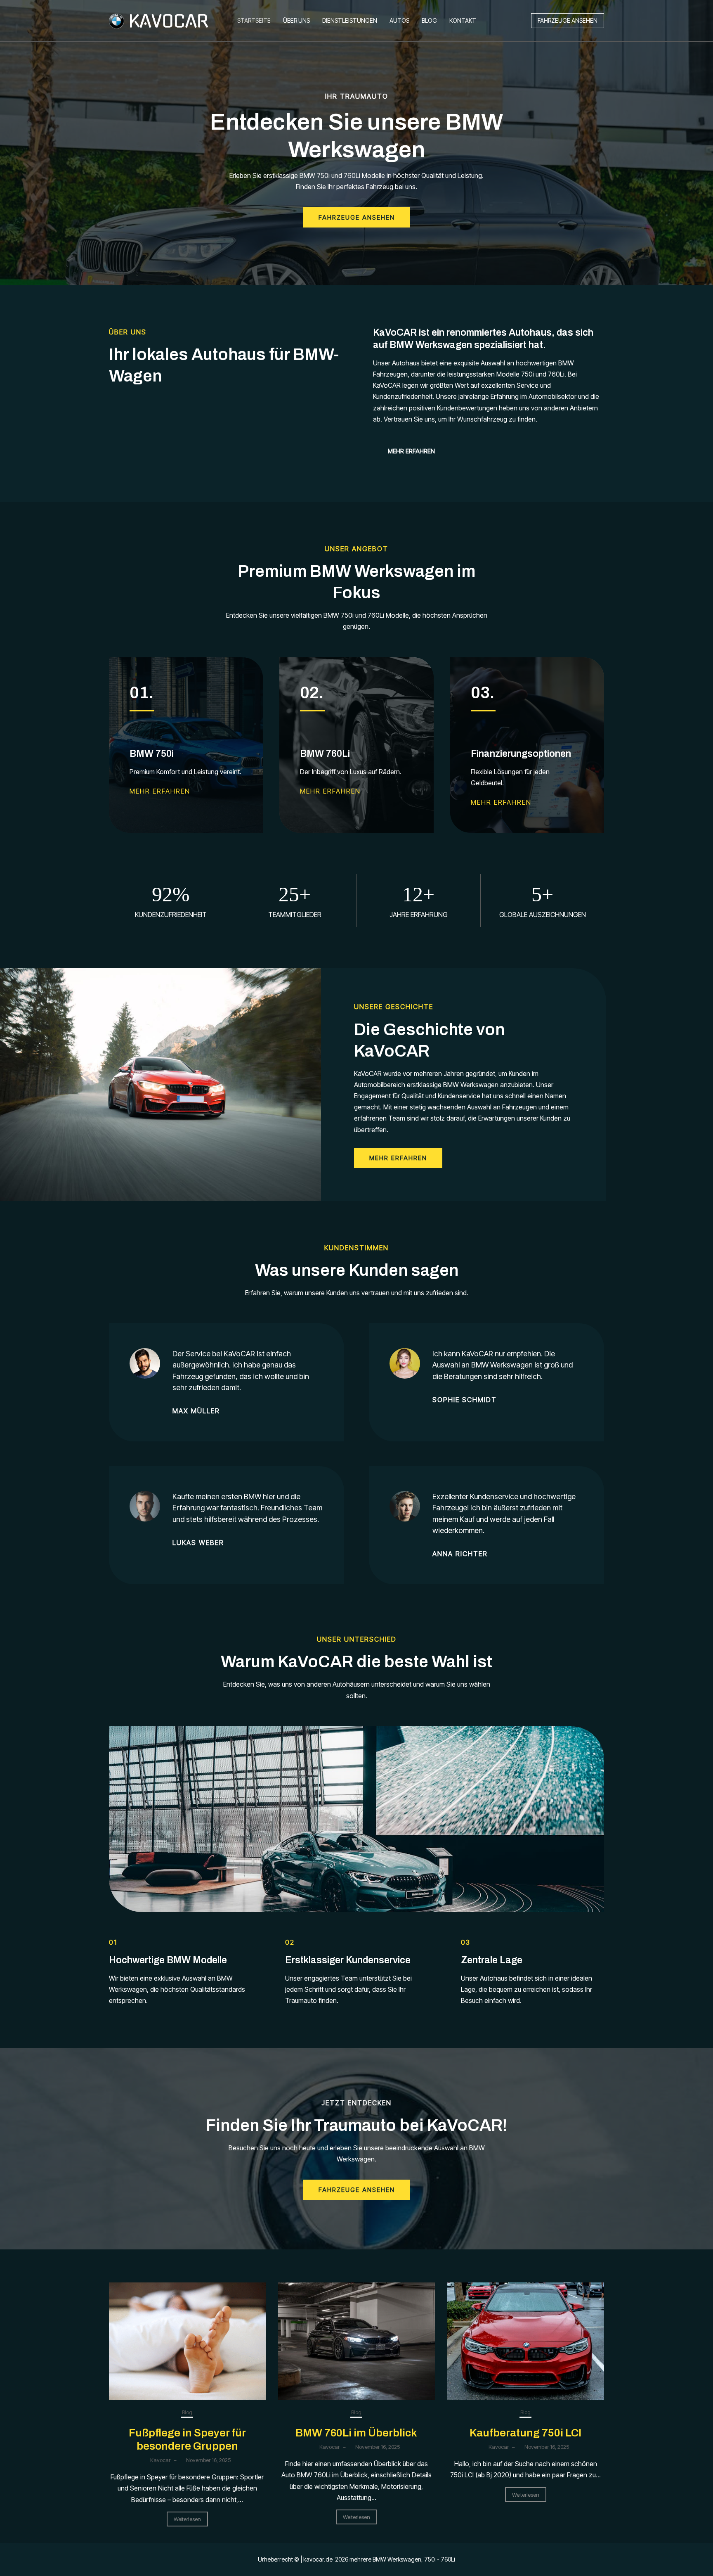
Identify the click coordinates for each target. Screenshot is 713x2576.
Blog (429, 20)
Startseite (254, 20)
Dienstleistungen (350, 20)
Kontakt (463, 20)
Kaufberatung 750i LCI (525, 2433)
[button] (568, 21)
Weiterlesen (187, 2519)
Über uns (296, 20)
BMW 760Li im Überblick (356, 2433)
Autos (399, 20)
